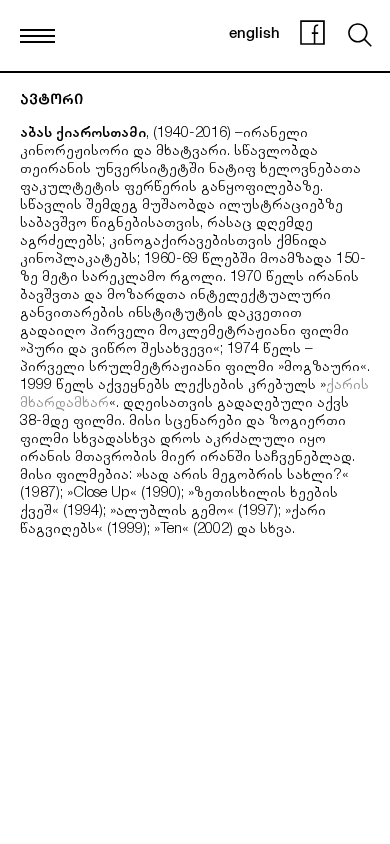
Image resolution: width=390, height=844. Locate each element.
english (254, 34)
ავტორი (51, 101)
